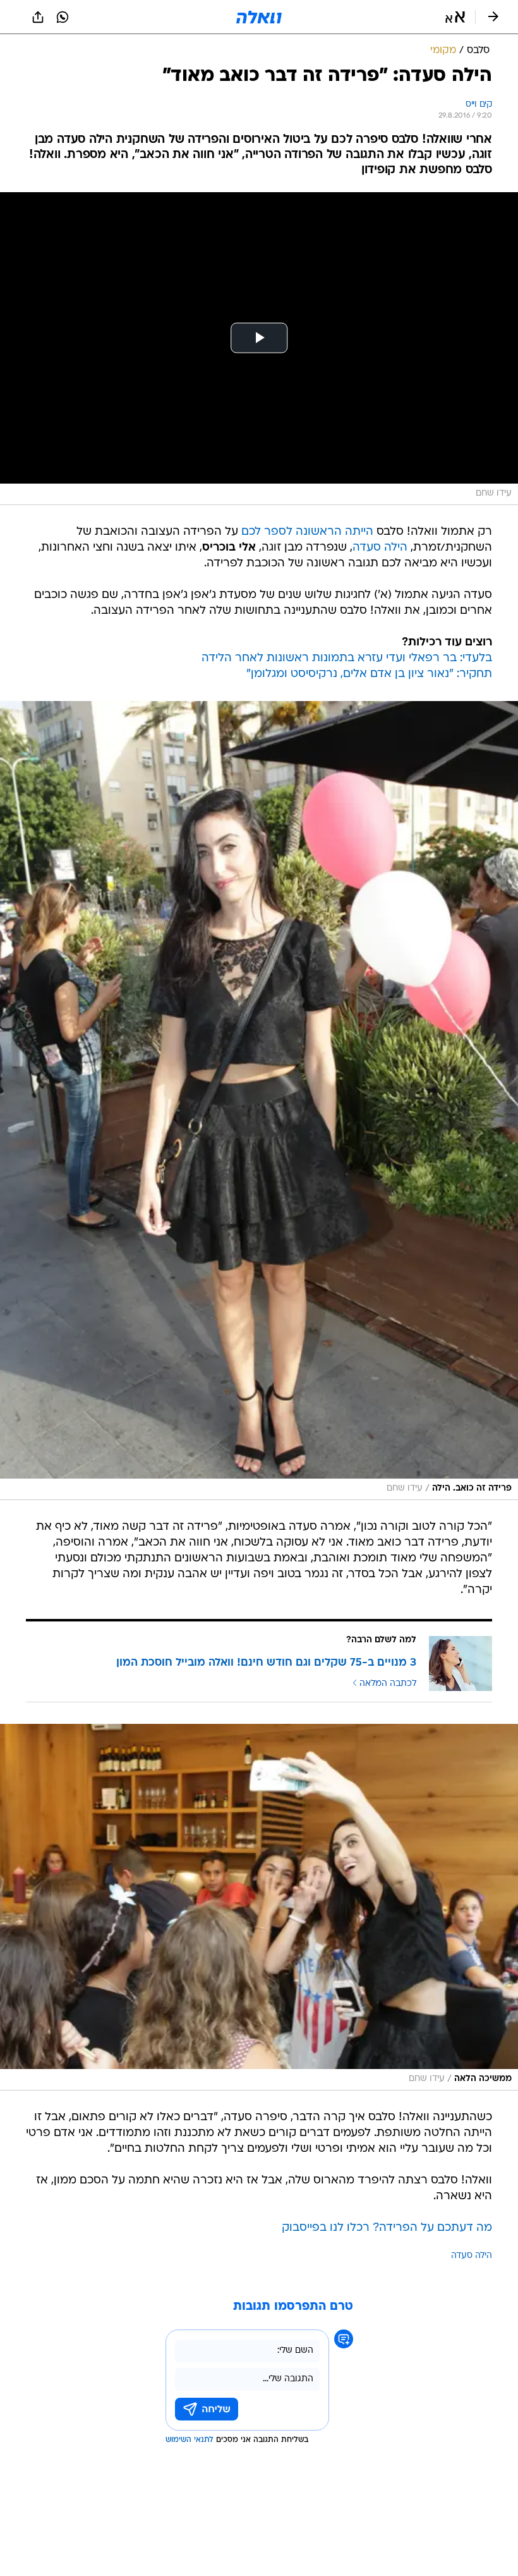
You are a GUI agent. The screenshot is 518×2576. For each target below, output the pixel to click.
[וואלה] (259, 17)
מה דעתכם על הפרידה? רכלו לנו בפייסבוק (387, 2228)
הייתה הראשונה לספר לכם (307, 532)
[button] (455, 17)
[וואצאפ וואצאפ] (63, 17)
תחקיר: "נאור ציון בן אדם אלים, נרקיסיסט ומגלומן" (369, 674)
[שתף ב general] (38, 17)
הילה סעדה (380, 548)
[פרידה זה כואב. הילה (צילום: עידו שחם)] (259, 1101)
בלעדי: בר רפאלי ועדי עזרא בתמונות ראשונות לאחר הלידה (347, 658)
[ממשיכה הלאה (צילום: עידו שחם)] (259, 1907)
